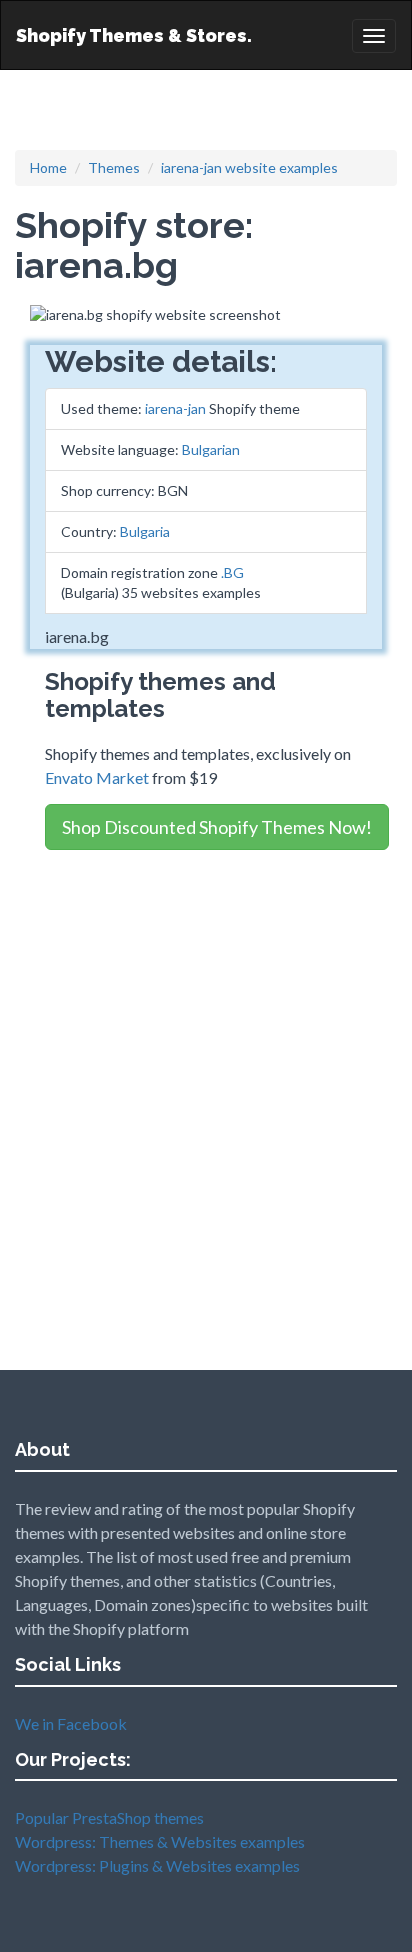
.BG (232, 572)
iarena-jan (175, 408)
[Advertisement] (206, 1070)
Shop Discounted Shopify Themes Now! (217, 827)
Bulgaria (145, 531)
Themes (114, 167)
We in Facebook (71, 1723)
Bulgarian (211, 449)
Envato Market (97, 777)
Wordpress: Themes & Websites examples (160, 1841)
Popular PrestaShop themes (109, 1817)
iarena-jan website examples (249, 167)
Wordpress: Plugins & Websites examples (157, 1865)
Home (48, 167)
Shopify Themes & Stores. (134, 35)
